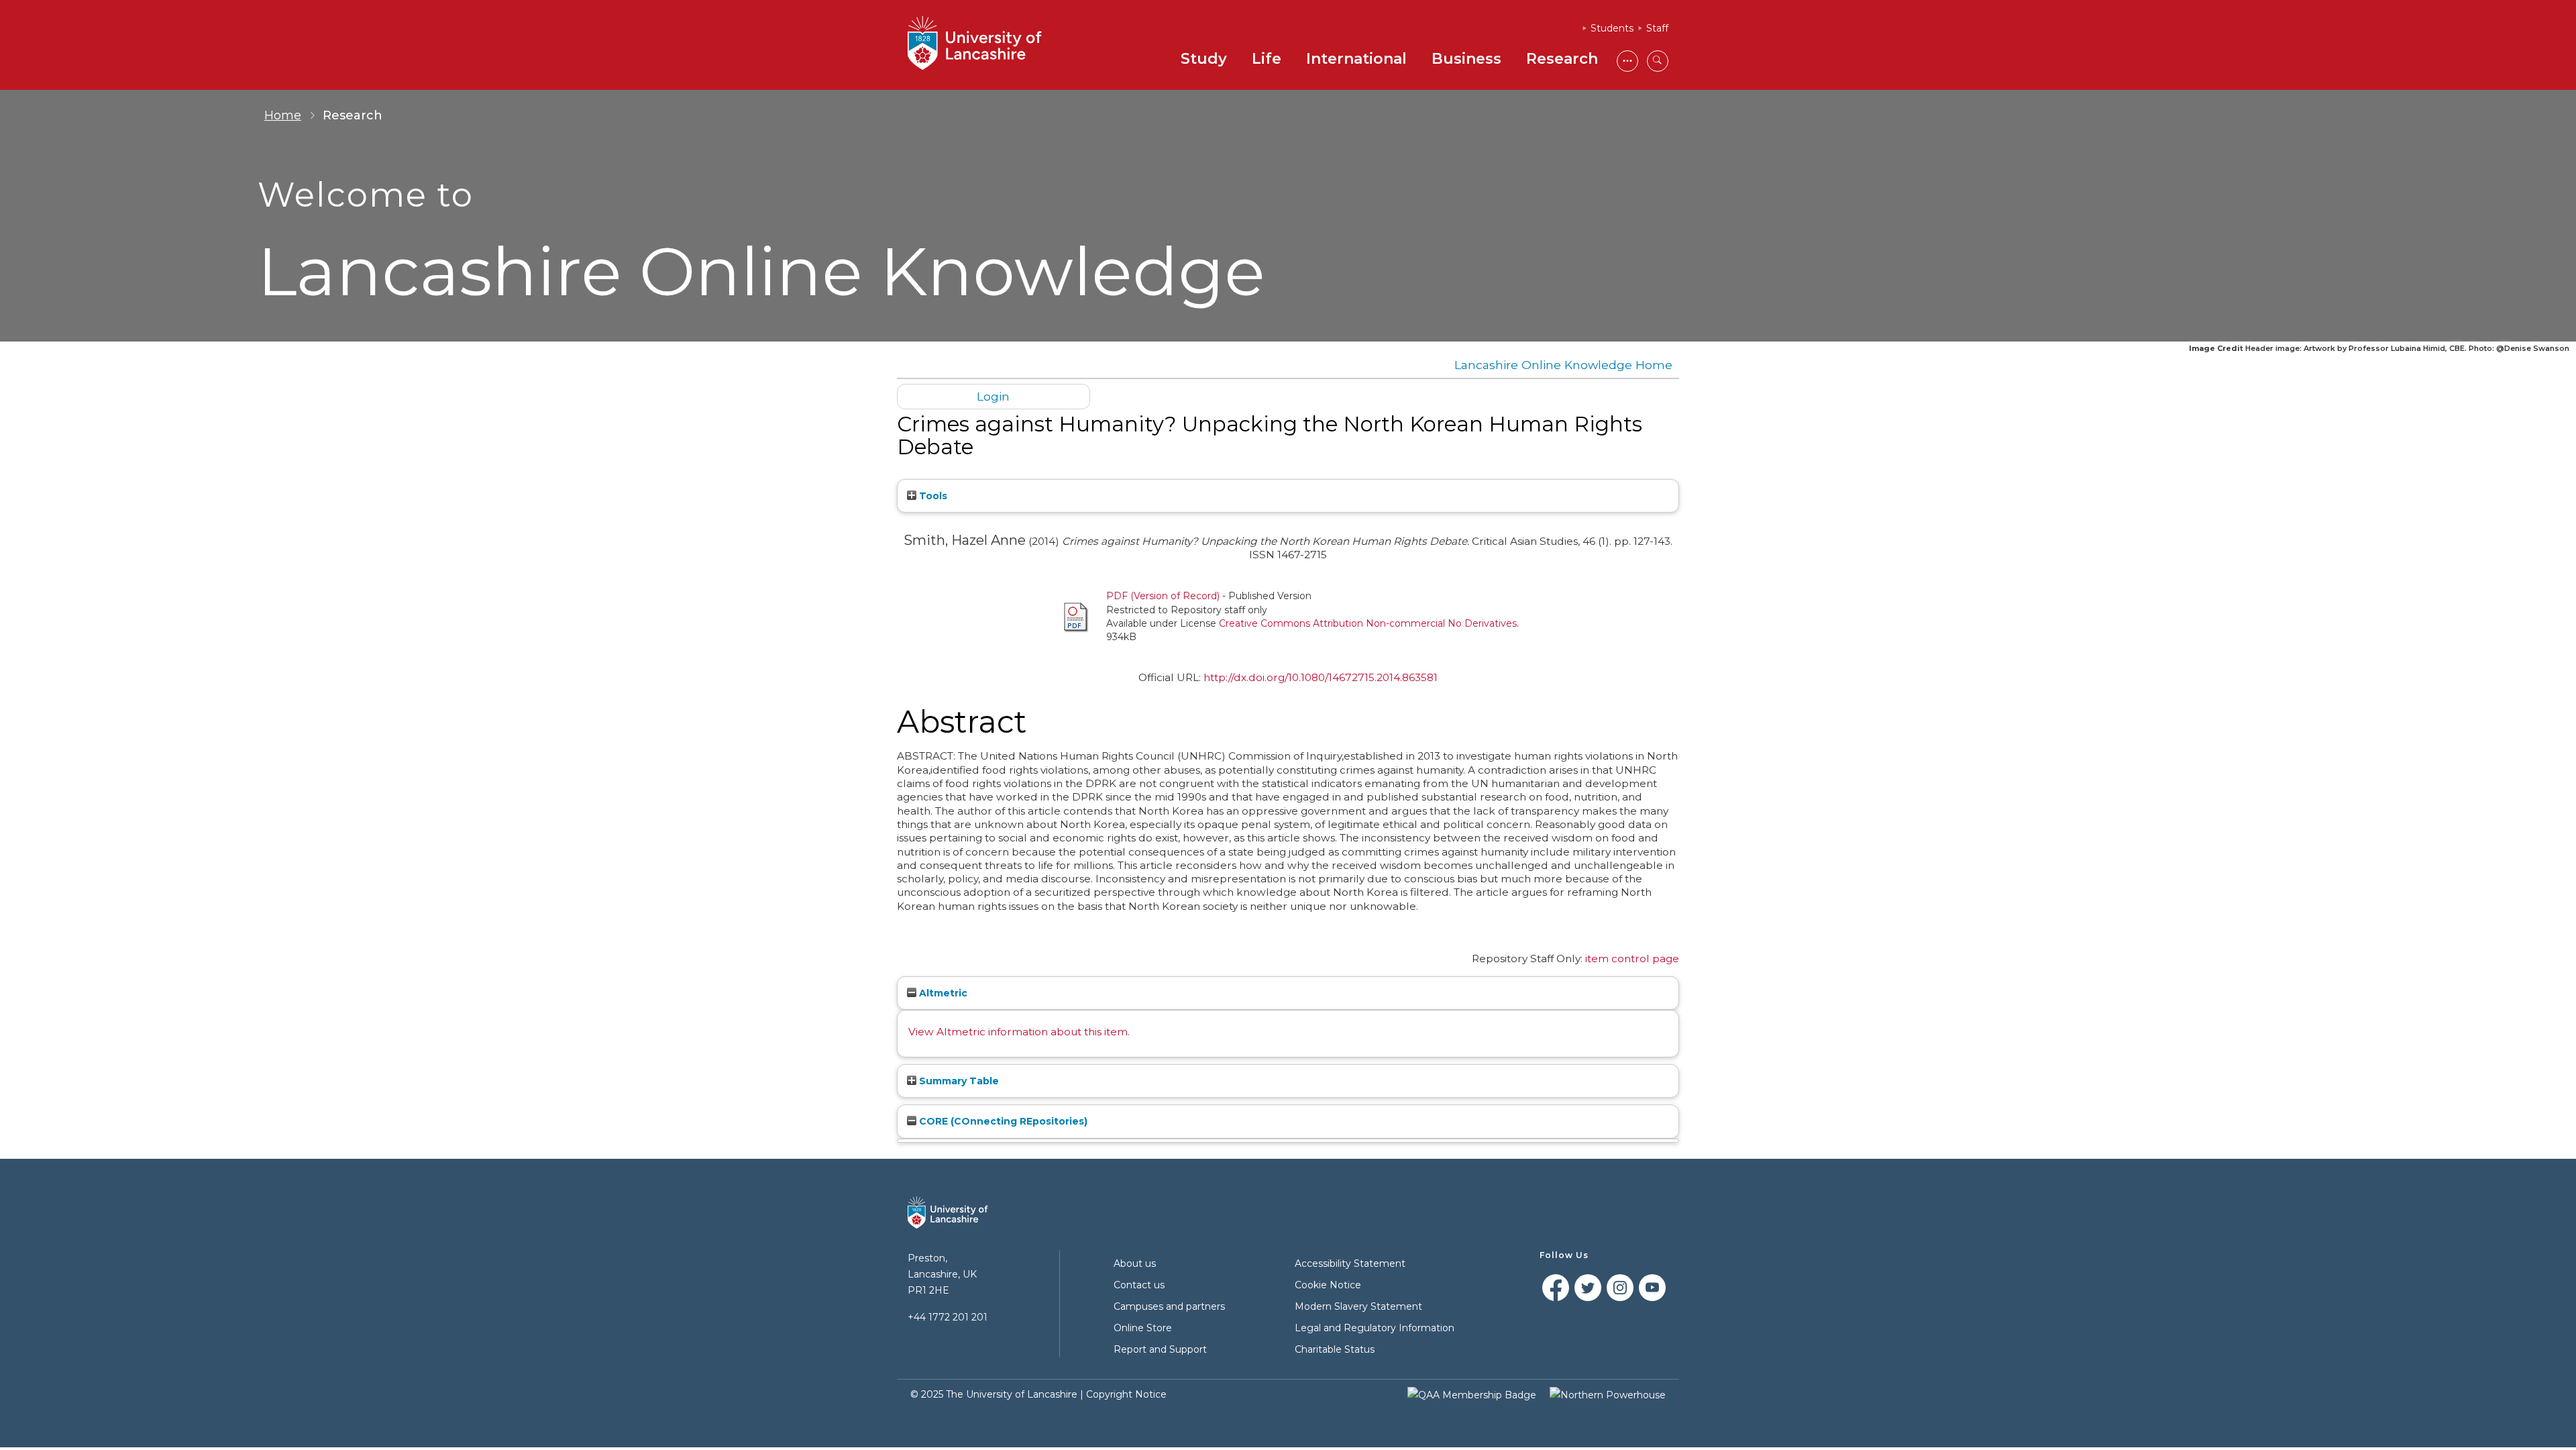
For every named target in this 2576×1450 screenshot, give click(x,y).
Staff (1657, 28)
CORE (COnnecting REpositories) (1002, 1121)
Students (1612, 28)
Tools (932, 496)
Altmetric (942, 993)
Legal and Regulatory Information (1375, 1328)
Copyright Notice (1126, 1394)
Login (993, 396)
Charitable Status (1335, 1349)
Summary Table (958, 1081)
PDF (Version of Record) (1163, 596)
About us (1135, 1263)
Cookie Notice (1328, 1285)
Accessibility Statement (1350, 1263)
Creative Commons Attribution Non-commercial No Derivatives (1368, 623)
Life (1267, 59)
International (1356, 59)
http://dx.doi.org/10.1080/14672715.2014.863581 (1321, 677)
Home (283, 115)
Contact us (1139, 1285)
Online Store (1143, 1328)
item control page (1632, 959)
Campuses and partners (1169, 1306)
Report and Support (1160, 1349)
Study (1204, 59)
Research (1562, 59)
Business (1466, 59)
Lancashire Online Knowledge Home (1563, 365)
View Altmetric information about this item (1018, 1032)
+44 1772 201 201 (948, 1317)
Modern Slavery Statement (1358, 1306)
